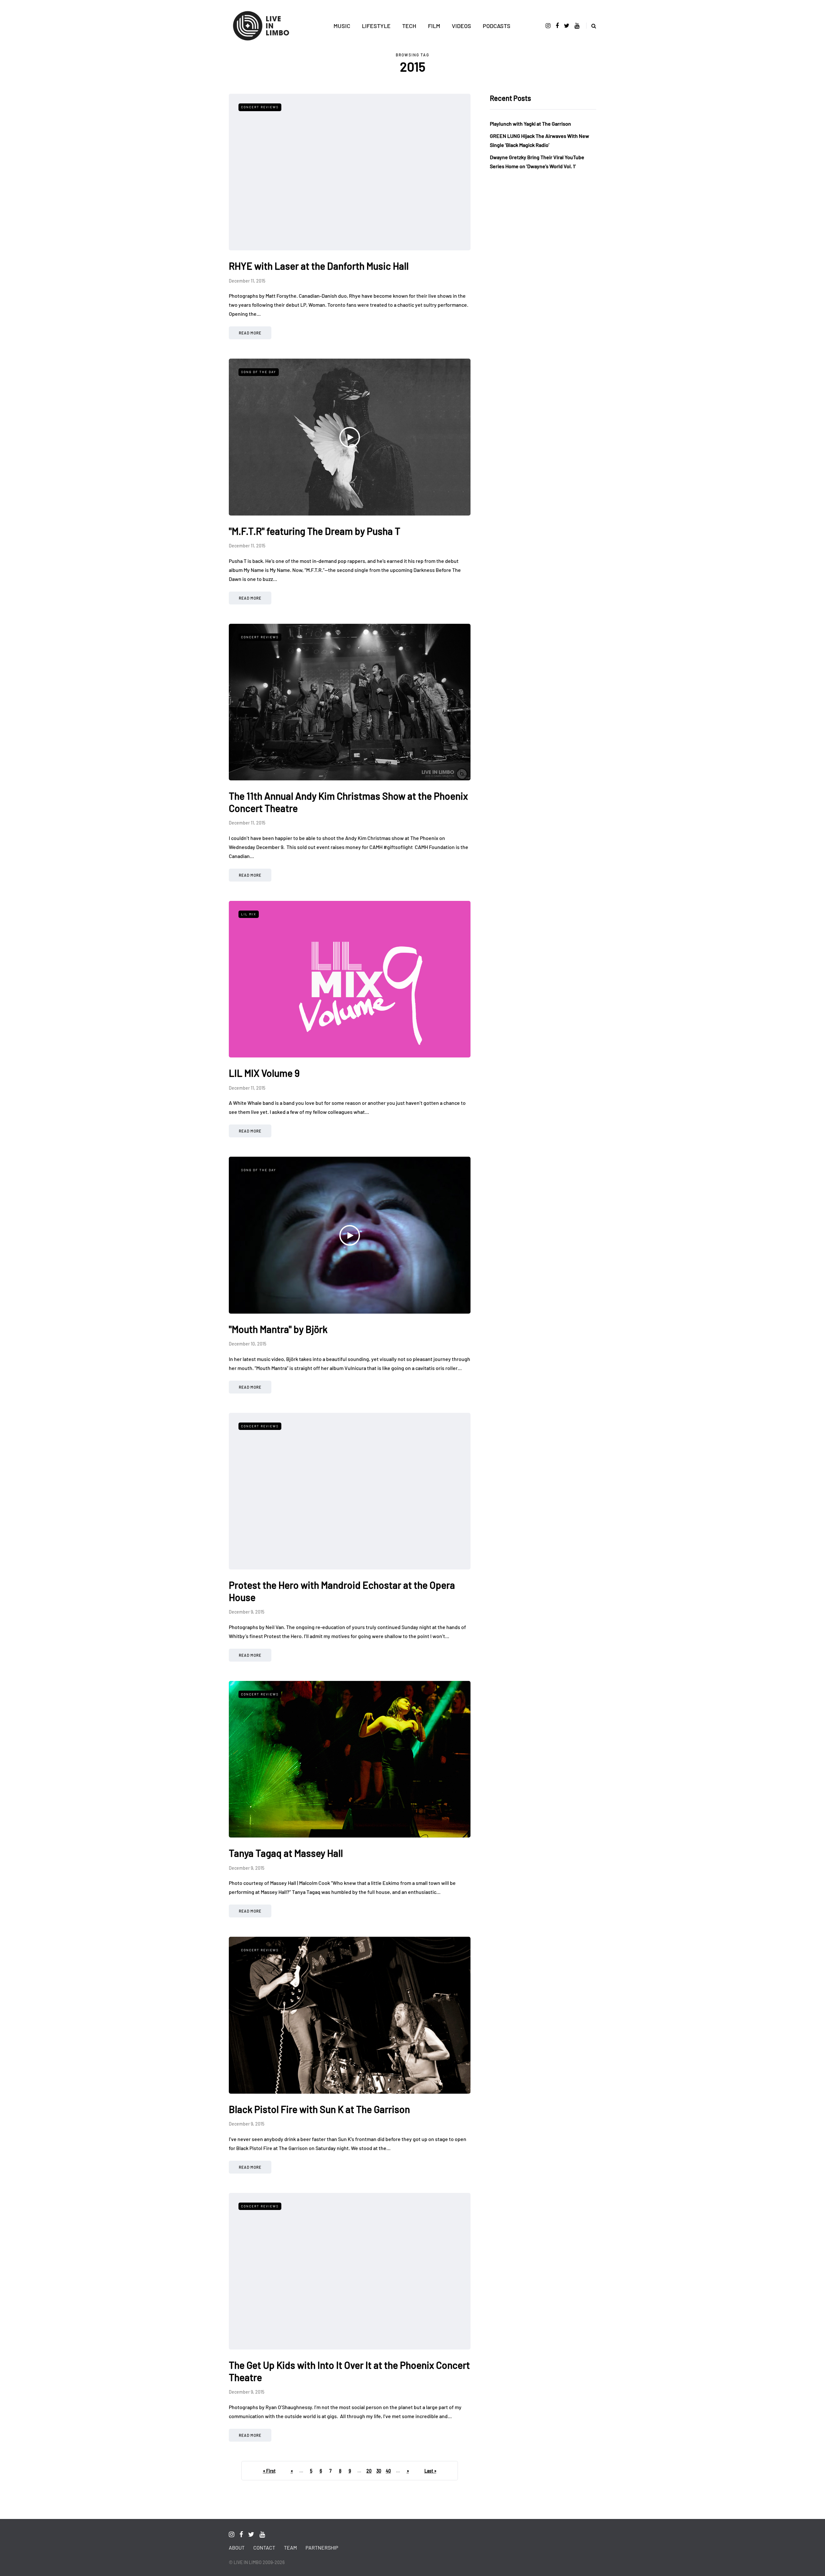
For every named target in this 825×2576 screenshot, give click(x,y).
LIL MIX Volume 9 (264, 1073)
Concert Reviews (260, 107)
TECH (409, 26)
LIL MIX (249, 914)
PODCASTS (497, 26)
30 (379, 2471)
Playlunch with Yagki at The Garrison (530, 124)
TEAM (290, 2547)
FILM (434, 26)
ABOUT (237, 2547)
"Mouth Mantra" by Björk (278, 1329)
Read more (250, 333)
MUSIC (342, 26)
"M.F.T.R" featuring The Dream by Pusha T (315, 531)
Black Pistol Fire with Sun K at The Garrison (319, 2109)
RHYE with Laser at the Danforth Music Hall (319, 266)
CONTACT (264, 2547)
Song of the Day (259, 372)
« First (269, 2471)
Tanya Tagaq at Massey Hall (286, 1853)
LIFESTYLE (376, 26)
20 (369, 2471)
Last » (430, 2471)
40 (388, 2471)
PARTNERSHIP (322, 2547)
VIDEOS (461, 26)
